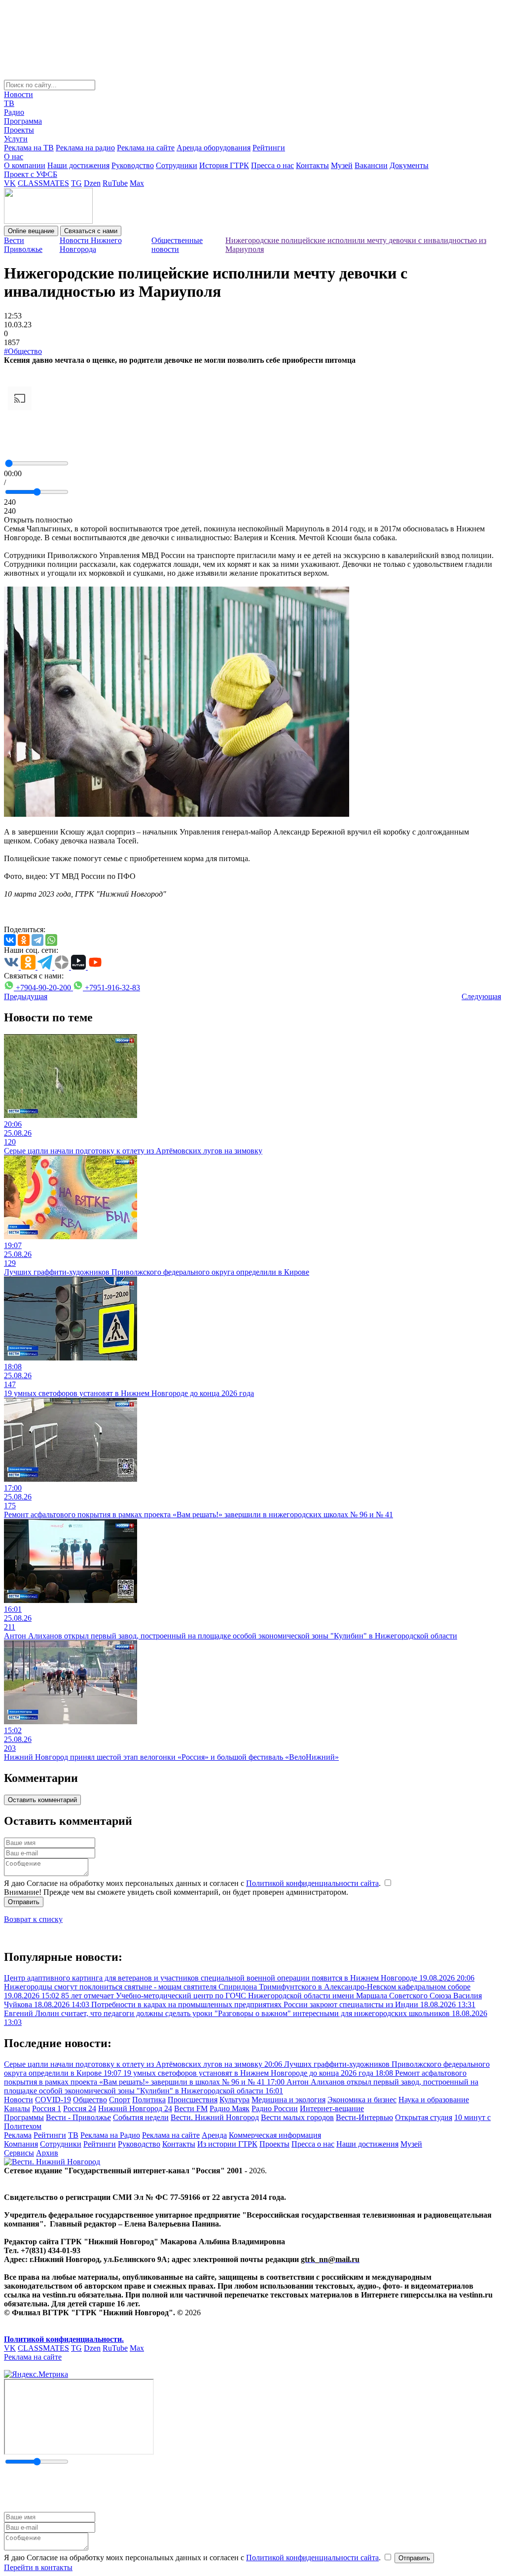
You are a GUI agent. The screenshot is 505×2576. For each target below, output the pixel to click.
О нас (14, 157)
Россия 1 (47, 2108)
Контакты (312, 165)
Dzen (92, 183)
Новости (18, 94)
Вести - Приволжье (78, 2117)
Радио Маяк (230, 2108)
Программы (24, 2117)
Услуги (16, 139)
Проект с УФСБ (31, 174)
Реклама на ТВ (29, 148)
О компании (25, 165)
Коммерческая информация (275, 2135)
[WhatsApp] (51, 940)
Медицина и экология (289, 2100)
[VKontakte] (10, 940)
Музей (342, 165)
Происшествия (193, 2100)
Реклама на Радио (110, 2135)
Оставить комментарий (42, 1800)
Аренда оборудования (214, 148)
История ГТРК (224, 165)
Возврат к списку (33, 1919)
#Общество (23, 351)
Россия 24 (80, 2108)
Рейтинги (269, 148)
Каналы (17, 2108)
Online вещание (31, 231)
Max (137, 183)
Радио (14, 112)
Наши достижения (78, 165)
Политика (149, 2100)
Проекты (19, 130)
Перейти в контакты (38, 2567)
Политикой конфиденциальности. (64, 2339)
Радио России (275, 2108)
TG (76, 183)
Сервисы (19, 2153)
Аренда (214, 2135)
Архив (47, 2153)
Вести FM (191, 2108)
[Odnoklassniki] (24, 940)
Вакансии (371, 165)
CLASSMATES (43, 183)
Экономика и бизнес (362, 2100)
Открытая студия (424, 2117)
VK (10, 183)
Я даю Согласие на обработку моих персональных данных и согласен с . (193, 1883)
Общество (90, 2100)
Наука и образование (434, 2100)
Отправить (24, 1902)
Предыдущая (26, 996)
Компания (21, 2144)
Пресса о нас (272, 165)
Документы (409, 165)
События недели (141, 2117)
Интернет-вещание (332, 2108)
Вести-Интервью (364, 2117)
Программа (23, 121)
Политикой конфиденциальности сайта (312, 1883)
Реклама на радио (85, 148)
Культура (234, 2100)
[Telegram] (37, 940)
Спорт (120, 2100)
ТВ (9, 103)
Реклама (18, 2135)
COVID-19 (53, 2100)
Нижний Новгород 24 (135, 2108)
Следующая (481, 996)
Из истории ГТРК (227, 2144)
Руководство (133, 165)
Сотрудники (177, 165)
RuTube (115, 183)
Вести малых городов (297, 2117)
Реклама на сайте (146, 148)
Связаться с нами (91, 231)
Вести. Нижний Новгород (215, 2117)
